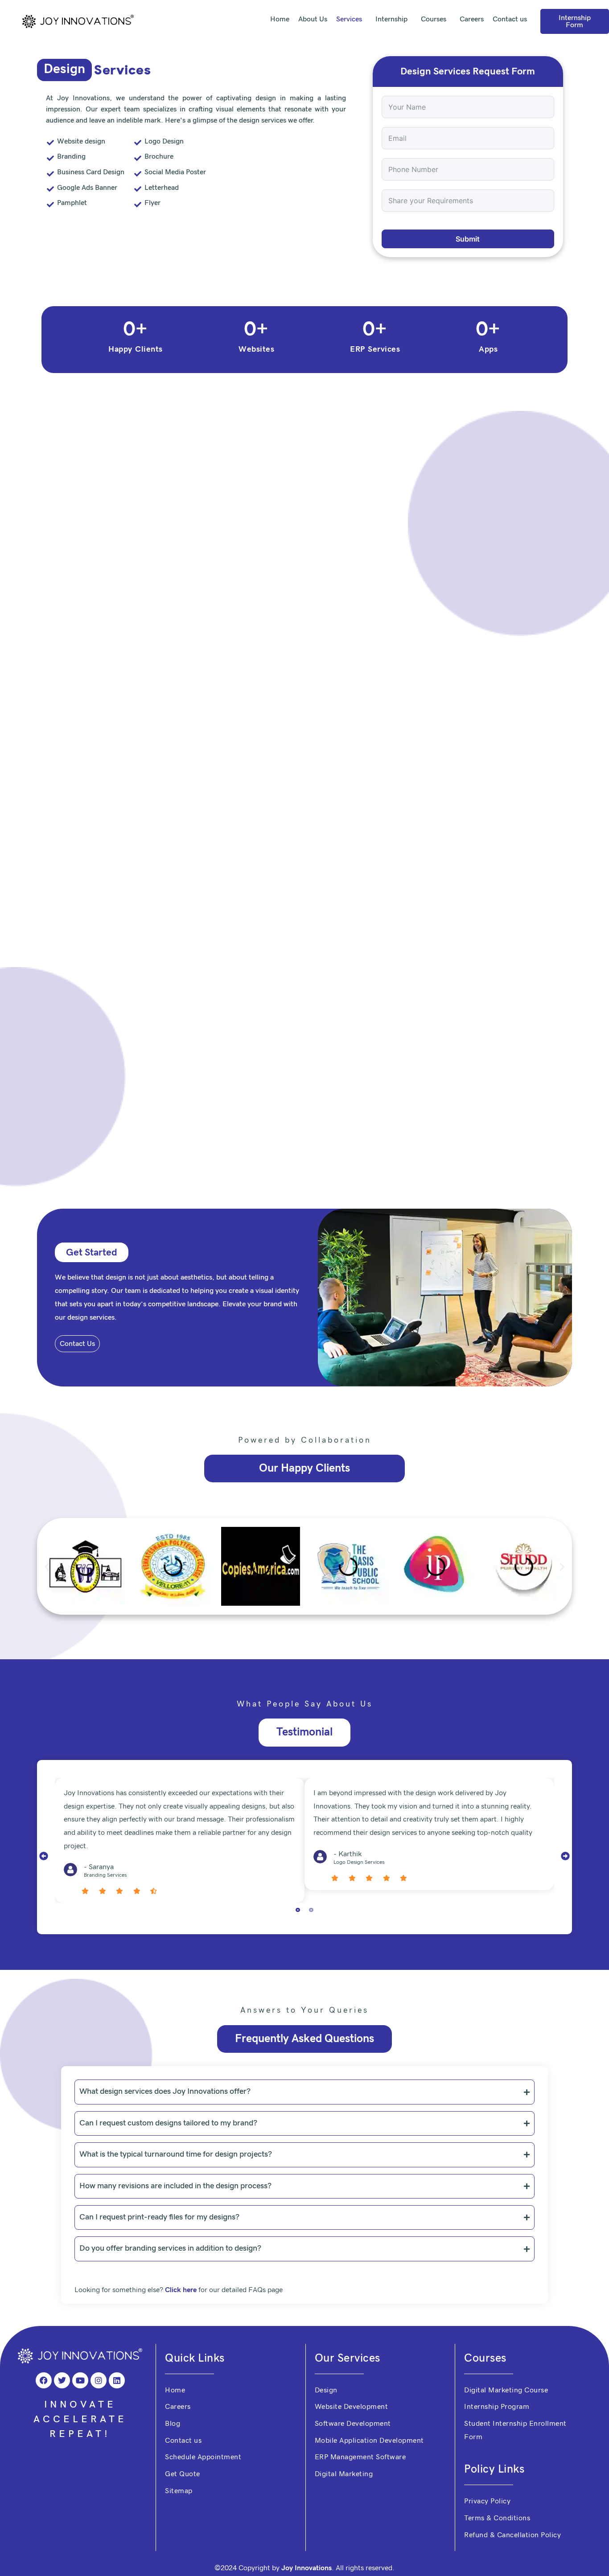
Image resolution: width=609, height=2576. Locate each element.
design (116, 1312)
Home (268, 19)
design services (91, 1352)
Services (337, 19)
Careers (472, 19)
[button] (47, 1601)
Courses (430, 19)
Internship (383, 19)
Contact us (510, 19)
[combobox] (392, 169)
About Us (301, 19)
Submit (468, 274)
